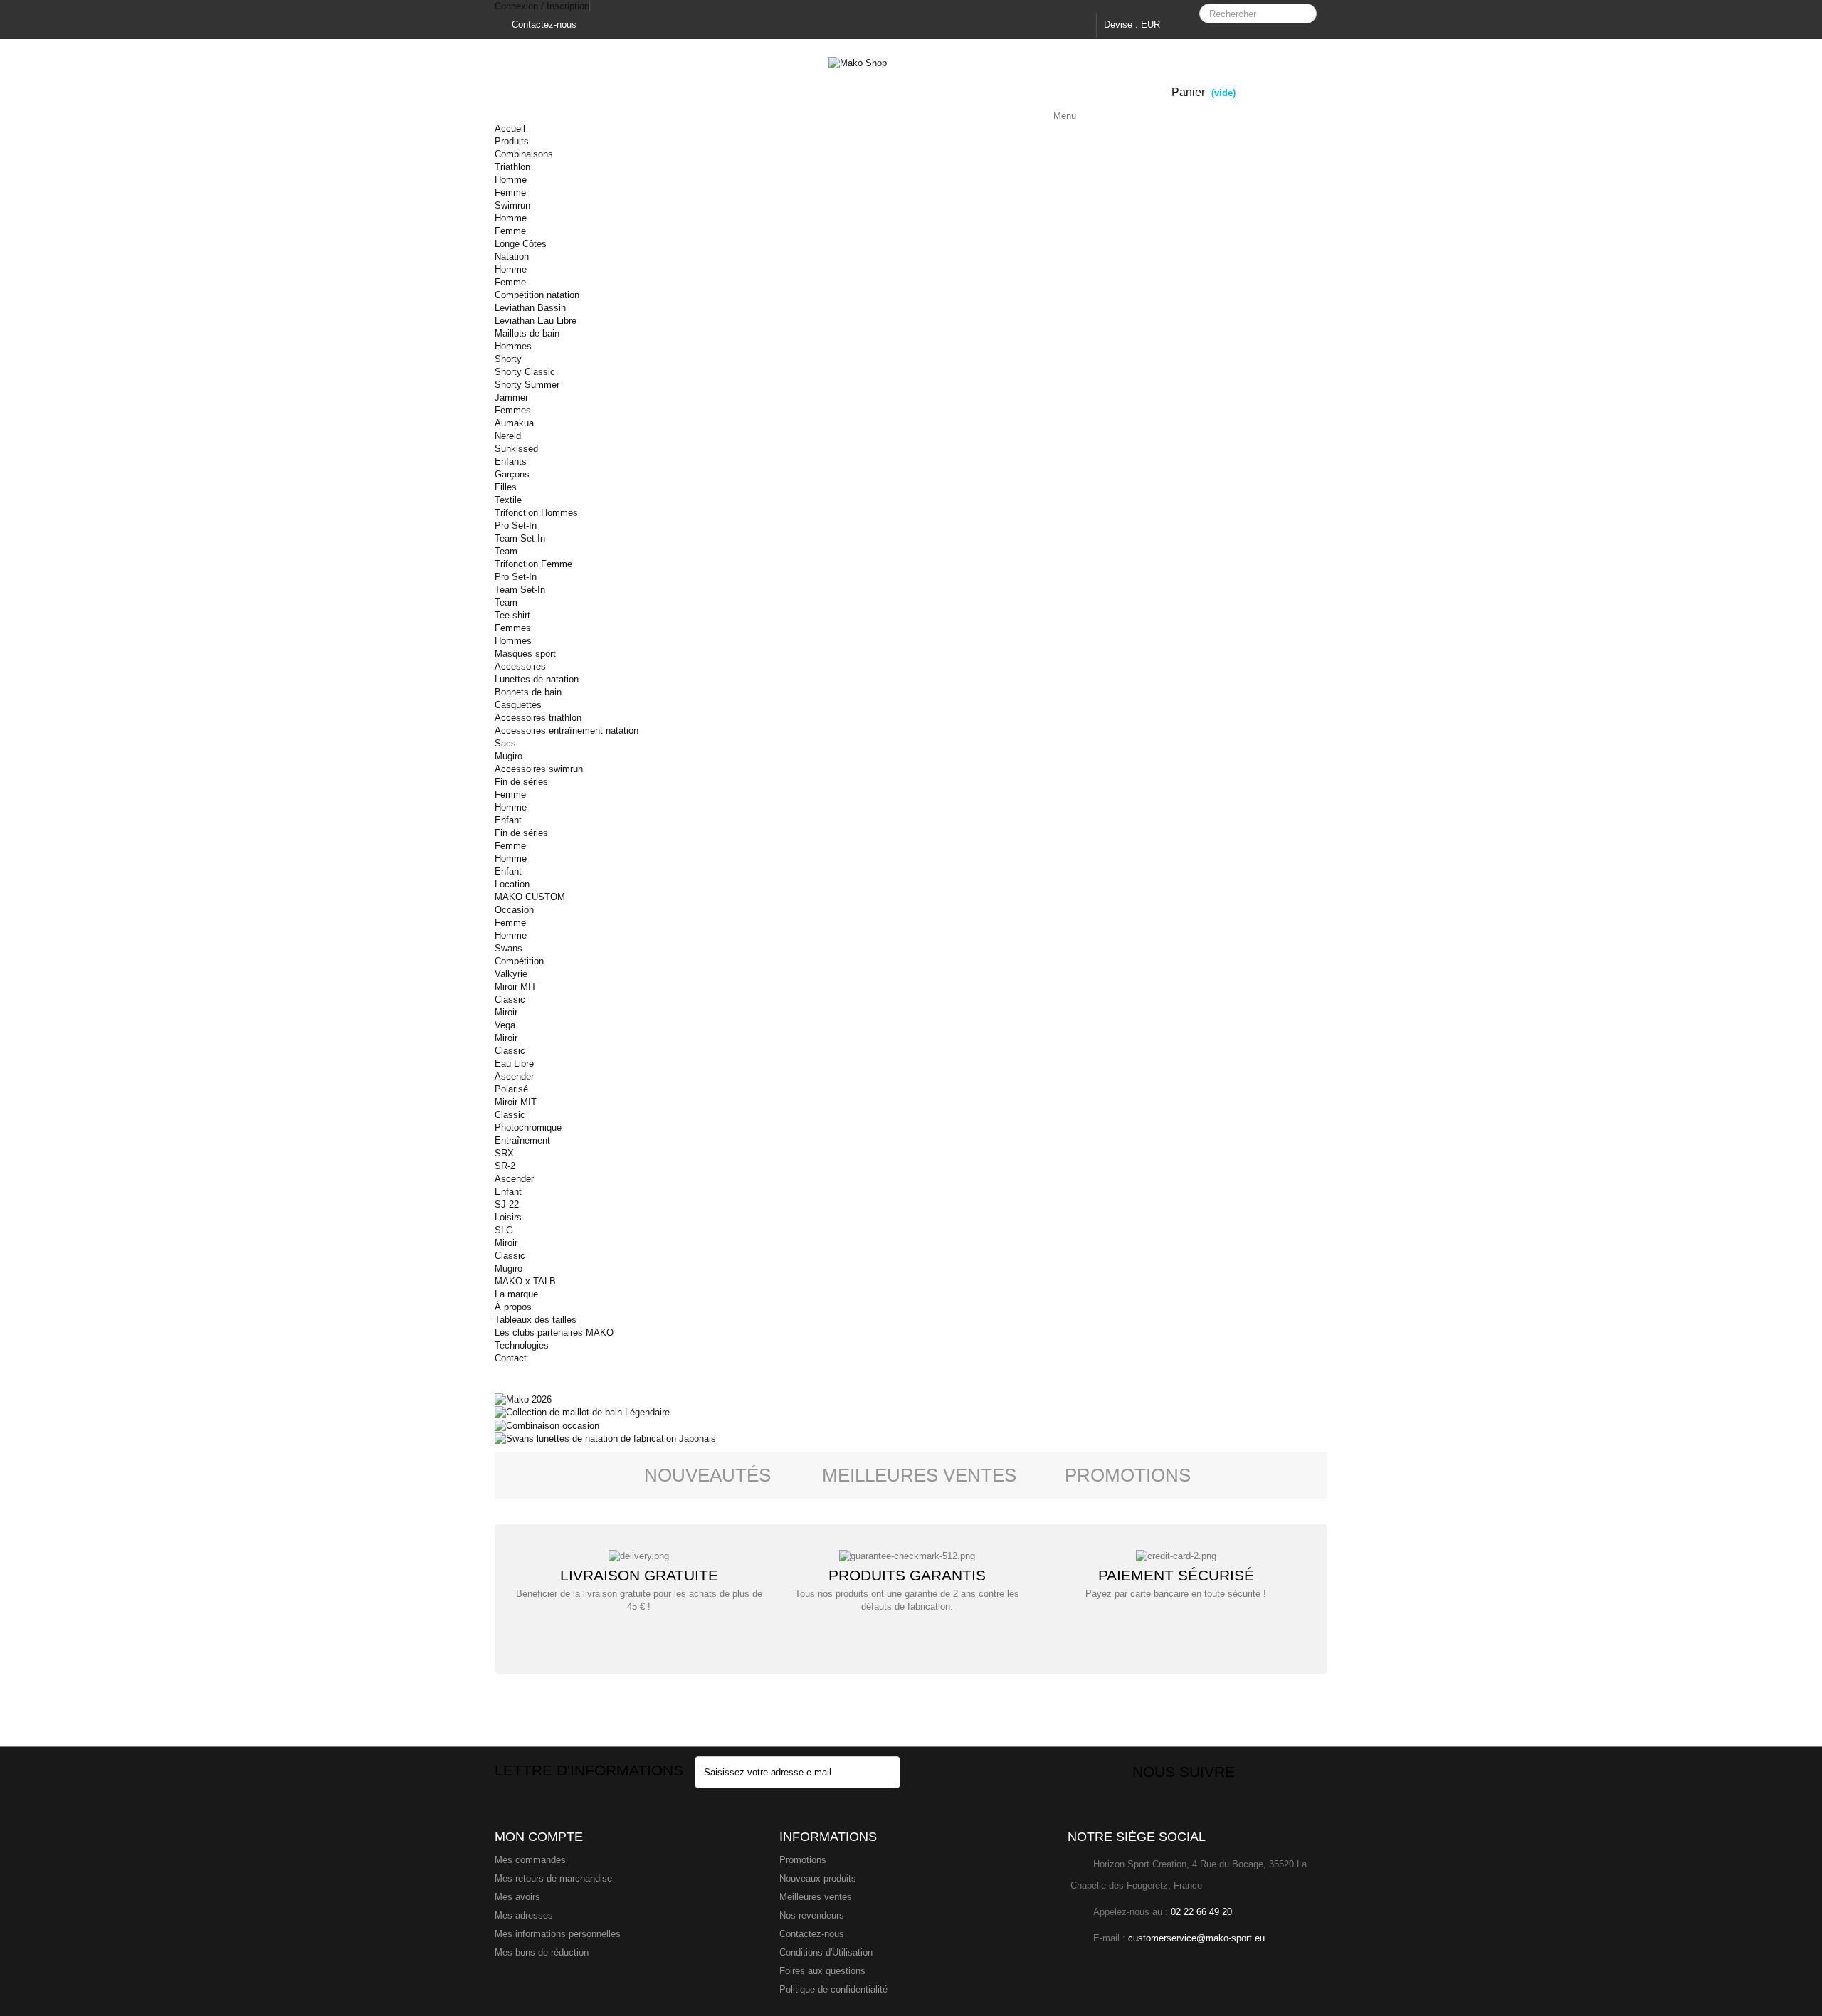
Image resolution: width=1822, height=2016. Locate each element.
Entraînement (522, 1140)
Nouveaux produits (818, 1878)
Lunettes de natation (537, 679)
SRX (504, 1153)
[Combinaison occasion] (547, 1425)
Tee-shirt (512, 615)
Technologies (522, 1345)
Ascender (514, 1076)
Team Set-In (520, 538)
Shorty (508, 359)
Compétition (519, 961)
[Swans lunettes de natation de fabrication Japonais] (605, 1439)
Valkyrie (511, 974)
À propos (513, 1307)
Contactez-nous (543, 25)
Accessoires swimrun (539, 769)
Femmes (513, 410)
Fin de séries (521, 782)
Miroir (506, 1012)
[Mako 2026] (523, 1399)
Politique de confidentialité (833, 1989)
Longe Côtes (521, 244)
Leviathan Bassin (530, 308)
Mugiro (509, 756)
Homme (511, 180)
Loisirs (508, 1217)
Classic (510, 999)
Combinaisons (524, 154)
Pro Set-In (516, 526)
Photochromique (528, 1128)
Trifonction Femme (533, 564)
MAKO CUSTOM (530, 897)
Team (506, 551)
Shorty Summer (527, 385)
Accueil (510, 128)
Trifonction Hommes (536, 513)
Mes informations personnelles (558, 1934)
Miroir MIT (516, 987)
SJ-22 (507, 1204)
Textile (508, 500)
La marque (516, 1294)
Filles (506, 487)
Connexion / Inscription (542, 6)
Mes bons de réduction (542, 1952)
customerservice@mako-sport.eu (1196, 1938)
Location (512, 884)
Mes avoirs (517, 1897)
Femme (510, 192)
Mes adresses (524, 1915)
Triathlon (512, 167)
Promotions (1128, 1475)
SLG (504, 1230)
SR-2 (505, 1166)
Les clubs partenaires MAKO (554, 1332)
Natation (512, 257)
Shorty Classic (525, 372)
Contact (511, 1358)
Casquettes (518, 705)
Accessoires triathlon (538, 718)
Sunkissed (516, 449)
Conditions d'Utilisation (826, 1952)
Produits (512, 141)
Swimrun (512, 205)
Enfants (511, 461)
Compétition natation (537, 295)
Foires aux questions (822, 1971)
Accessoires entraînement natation (567, 730)
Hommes (513, 346)
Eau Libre (514, 1064)
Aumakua (514, 423)
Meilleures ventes (816, 1897)
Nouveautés (707, 1475)
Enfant (508, 820)
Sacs (505, 743)
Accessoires (520, 666)
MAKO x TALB (525, 1281)
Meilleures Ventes (919, 1475)
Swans (509, 948)
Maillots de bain (527, 333)
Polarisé (511, 1089)
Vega (505, 1025)
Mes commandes (530, 1860)
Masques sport (525, 654)
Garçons (512, 474)
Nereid (508, 436)
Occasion (514, 910)
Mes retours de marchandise (553, 1878)
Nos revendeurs (812, 1915)
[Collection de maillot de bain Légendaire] (582, 1412)
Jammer (511, 397)
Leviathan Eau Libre (536, 321)
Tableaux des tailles (536, 1320)
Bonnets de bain (528, 692)
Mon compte (539, 1837)
